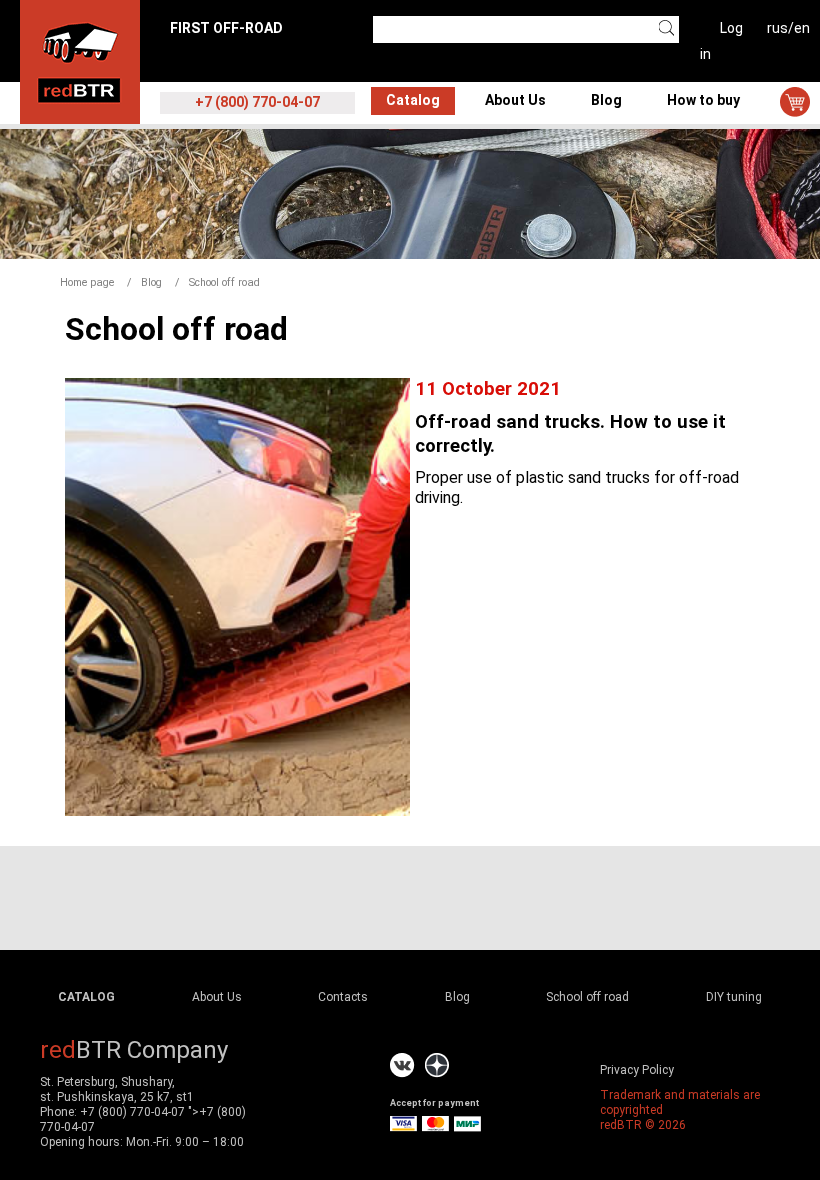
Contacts (343, 997)
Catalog (413, 100)
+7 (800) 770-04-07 (132, 1112)
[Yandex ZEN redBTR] (437, 1065)
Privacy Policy (637, 1070)
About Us (515, 100)
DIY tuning (734, 997)
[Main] (80, 61)
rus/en (788, 28)
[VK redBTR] (402, 1065)
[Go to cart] (795, 102)
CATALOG (86, 997)
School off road (587, 997)
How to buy (703, 100)
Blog (606, 100)
